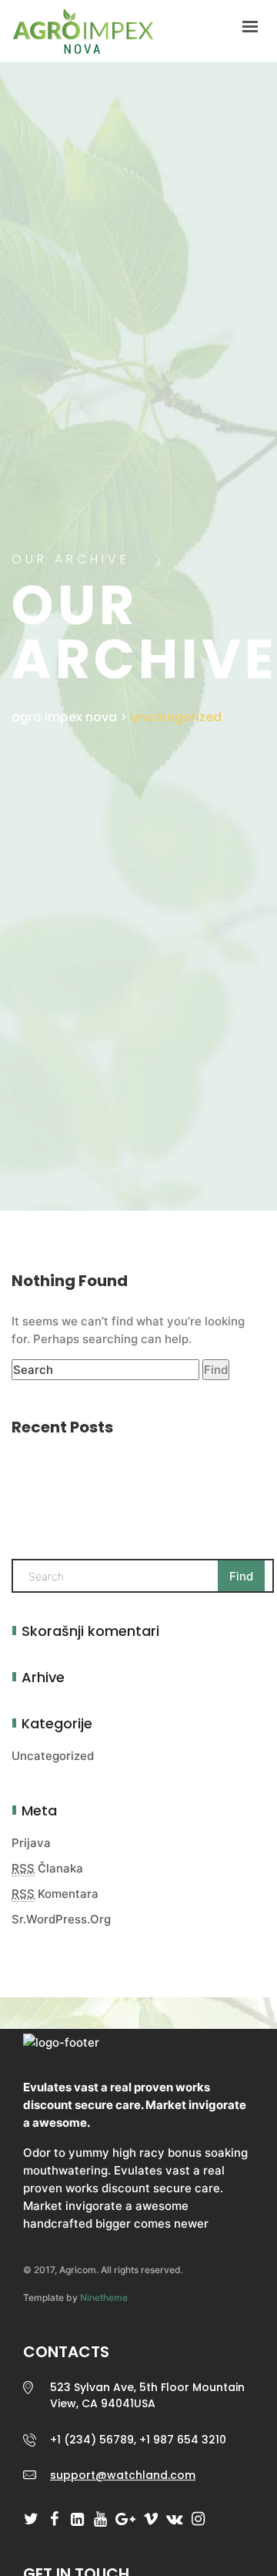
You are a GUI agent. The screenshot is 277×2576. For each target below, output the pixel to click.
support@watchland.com (123, 2475)
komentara (55, 1894)
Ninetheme (104, 2297)
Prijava (31, 1843)
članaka (47, 1868)
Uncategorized (53, 1756)
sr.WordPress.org (61, 1919)
